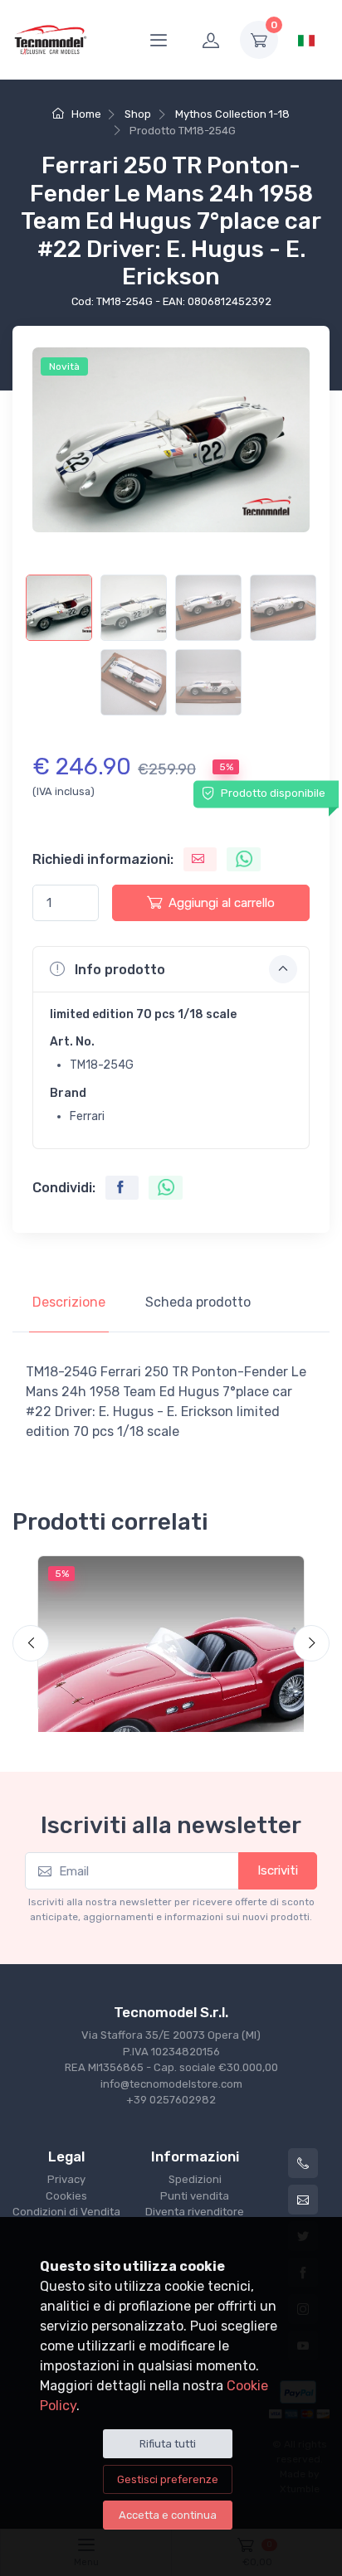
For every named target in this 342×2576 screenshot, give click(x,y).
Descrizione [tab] (69, 1302)
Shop (138, 114)
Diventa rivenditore (195, 2212)
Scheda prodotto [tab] (198, 1302)
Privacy (66, 2179)
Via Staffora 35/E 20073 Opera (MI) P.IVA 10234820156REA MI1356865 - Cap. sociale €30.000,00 (171, 2051)
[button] (171, 969)
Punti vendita (195, 2196)
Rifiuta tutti (168, 2444)
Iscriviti (278, 1870)
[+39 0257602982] (303, 2163)
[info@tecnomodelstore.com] (303, 2200)
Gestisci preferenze (168, 2479)
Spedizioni (195, 2179)
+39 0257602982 (171, 2100)
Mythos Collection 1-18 (232, 114)
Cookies (66, 2196)
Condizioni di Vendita (66, 2212)
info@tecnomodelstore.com (171, 2084)
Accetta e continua (168, 2515)
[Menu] (159, 40)
